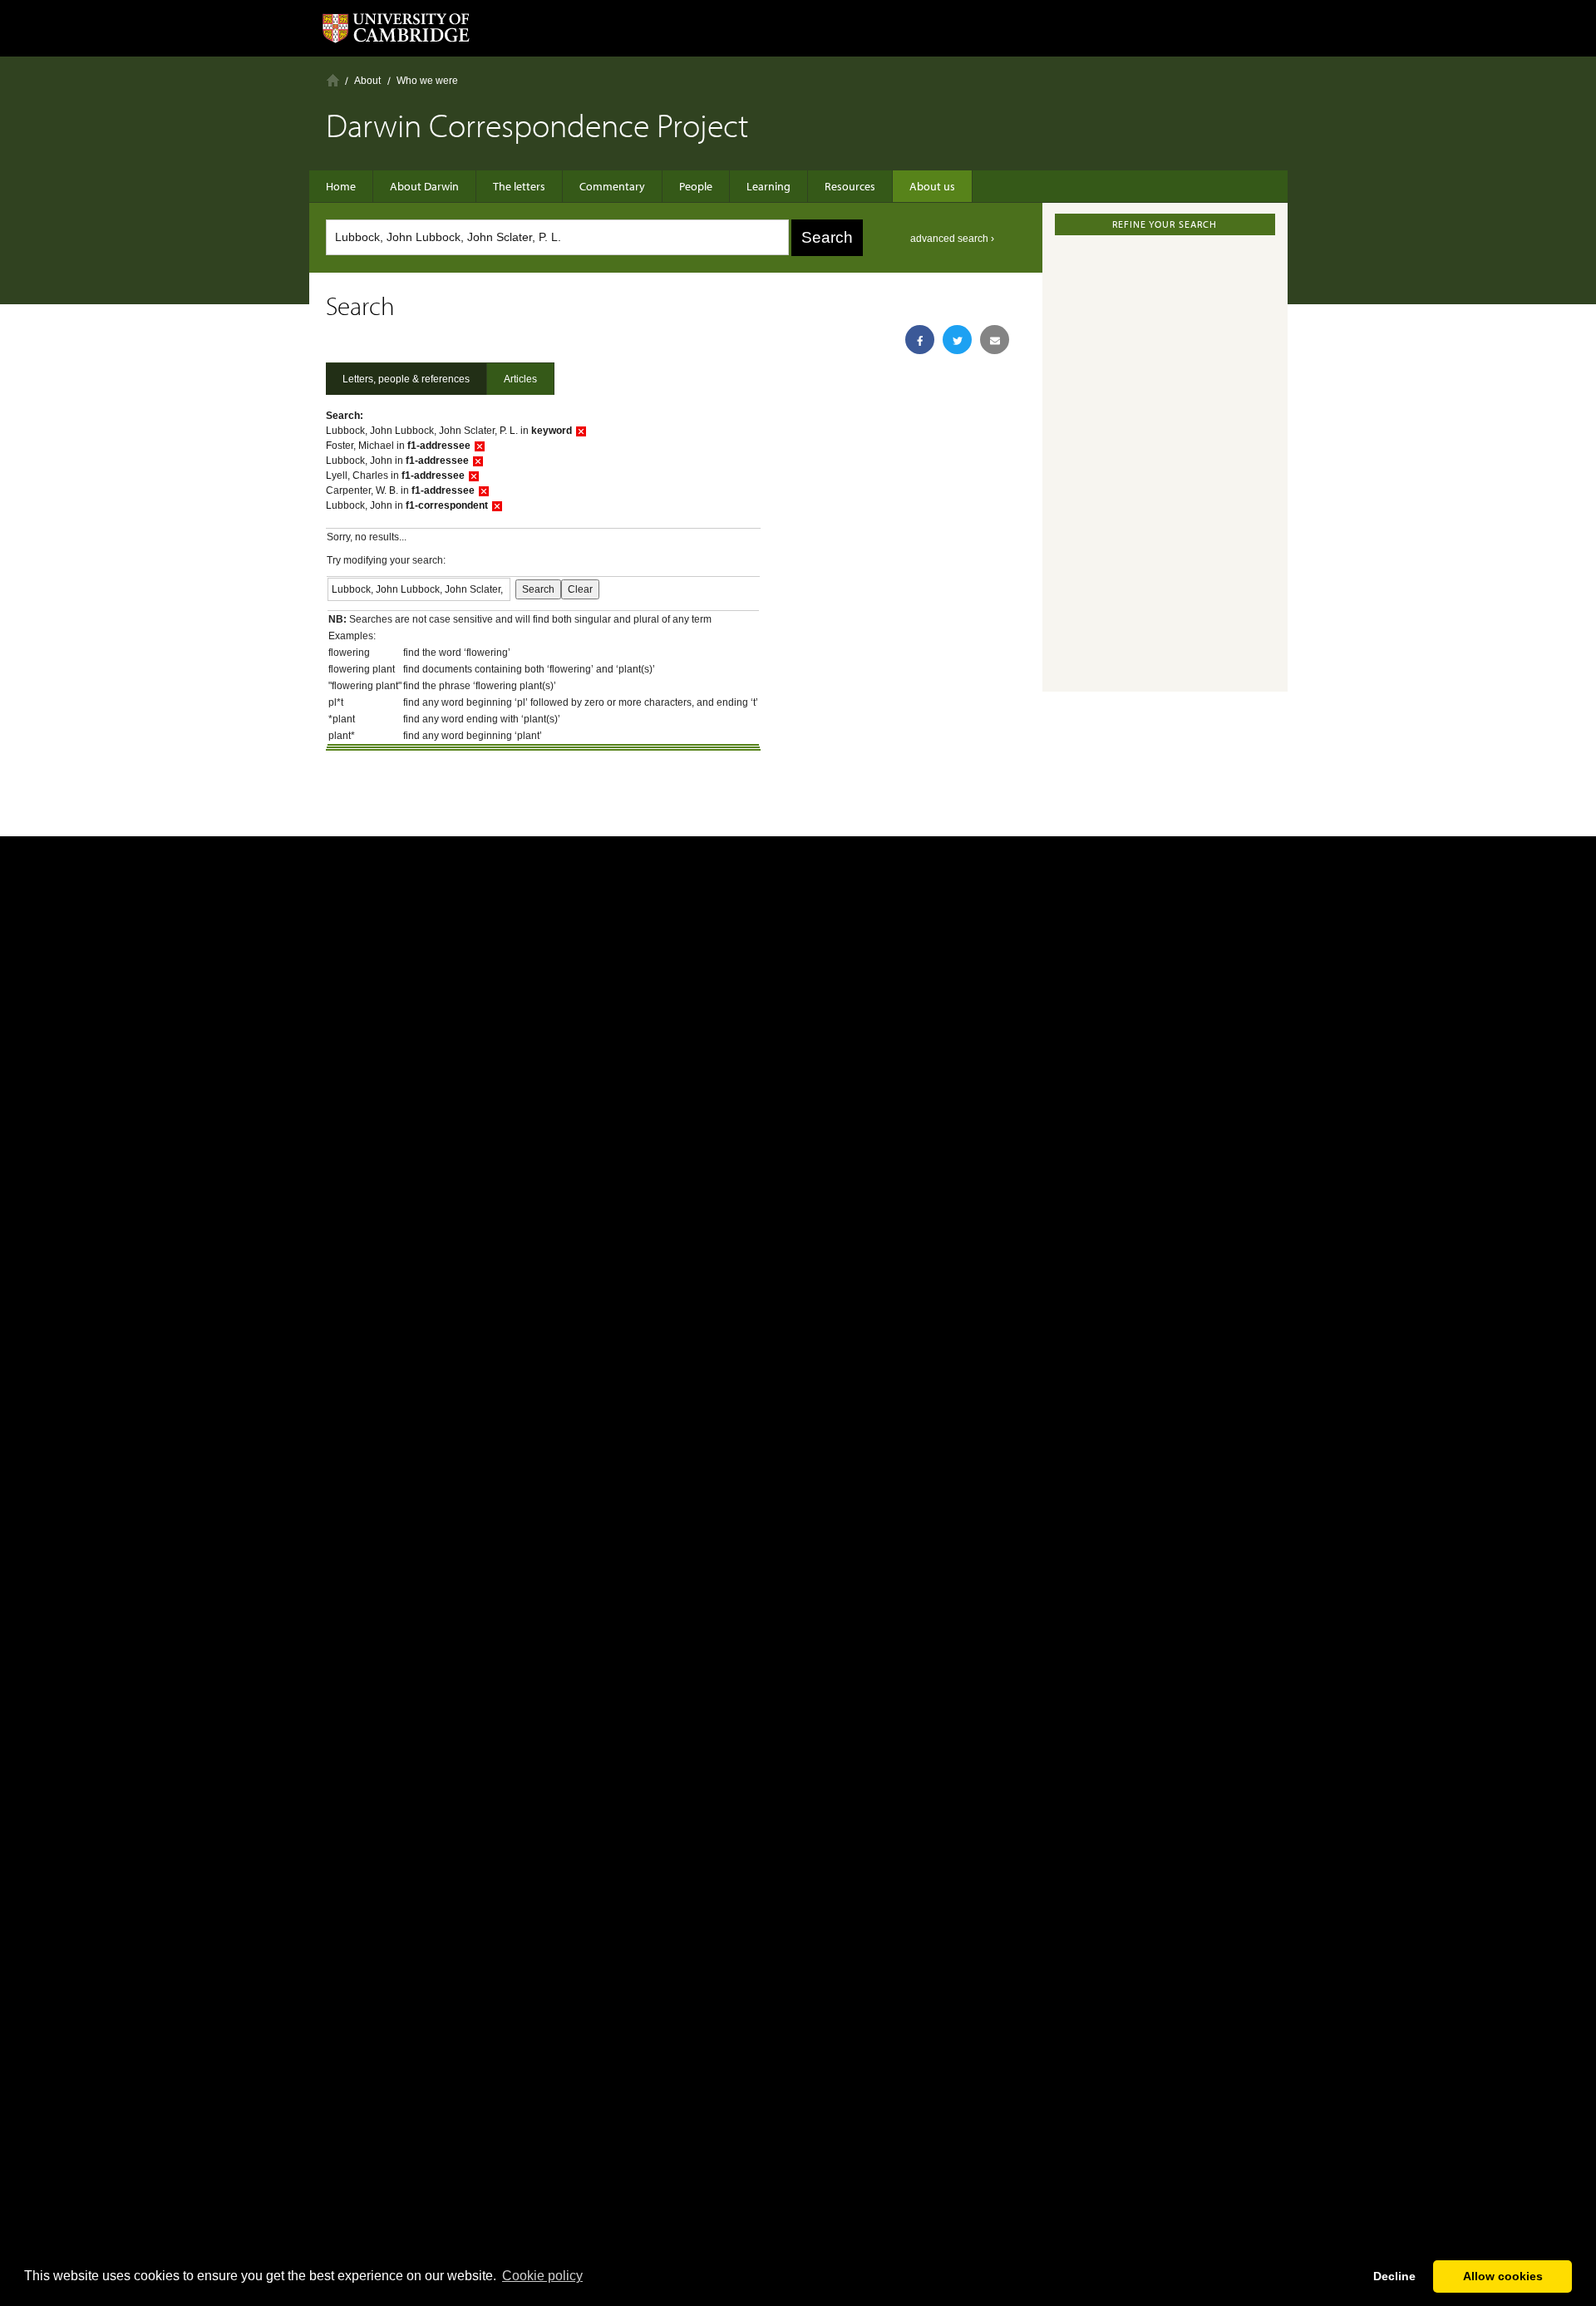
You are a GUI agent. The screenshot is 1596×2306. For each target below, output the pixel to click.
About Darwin (424, 186)
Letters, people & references (406, 379)
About (367, 81)
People (696, 186)
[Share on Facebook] (920, 340)
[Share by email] (995, 340)
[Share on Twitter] (957, 340)
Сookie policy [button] (542, 2276)
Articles (520, 379)
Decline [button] (1394, 2276)
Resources (850, 186)
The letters (519, 186)
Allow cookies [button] (1503, 2276)
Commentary (612, 186)
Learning (768, 186)
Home (333, 80)
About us (932, 186)
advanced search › (952, 239)
